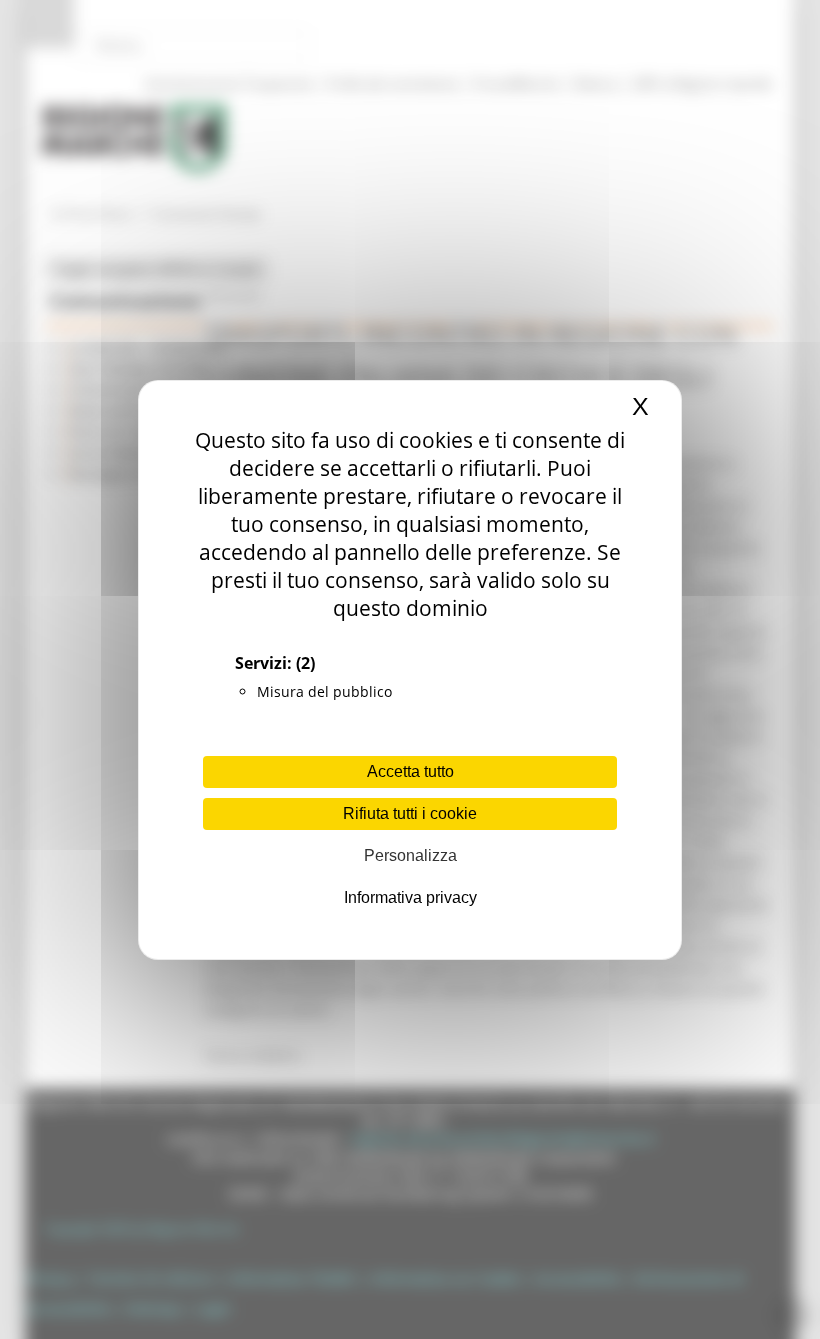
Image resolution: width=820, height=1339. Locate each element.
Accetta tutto (410, 771)
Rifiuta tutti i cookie (410, 813)
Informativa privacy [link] (410, 897)
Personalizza (410, 855)
